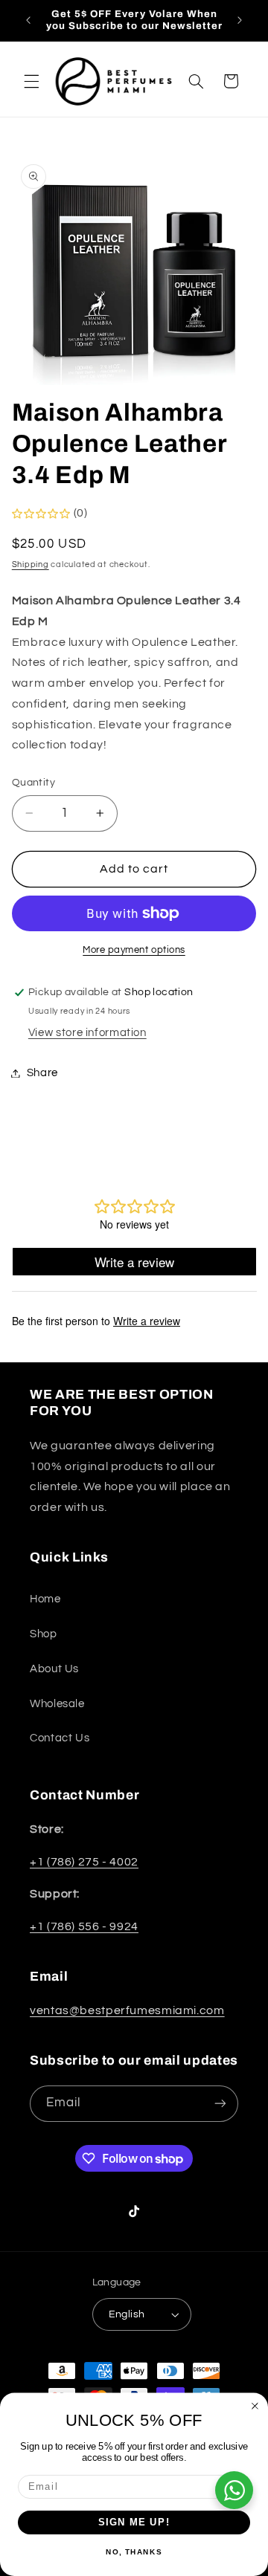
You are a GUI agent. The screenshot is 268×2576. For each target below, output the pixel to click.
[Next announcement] (240, 20)
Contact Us (60, 1738)
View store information (87, 1033)
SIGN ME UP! (134, 2522)
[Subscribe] (220, 2104)
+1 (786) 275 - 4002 (84, 1862)
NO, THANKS (134, 2552)
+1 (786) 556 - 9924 (84, 1926)
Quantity (33, 783)
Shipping (31, 564)
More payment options (134, 950)
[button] (31, 81)
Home (45, 1599)
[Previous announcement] (28, 20)
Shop (44, 1634)
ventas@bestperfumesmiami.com (127, 2010)
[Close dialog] (255, 2406)
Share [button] (42, 1073)
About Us (54, 1669)
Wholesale (57, 1704)
